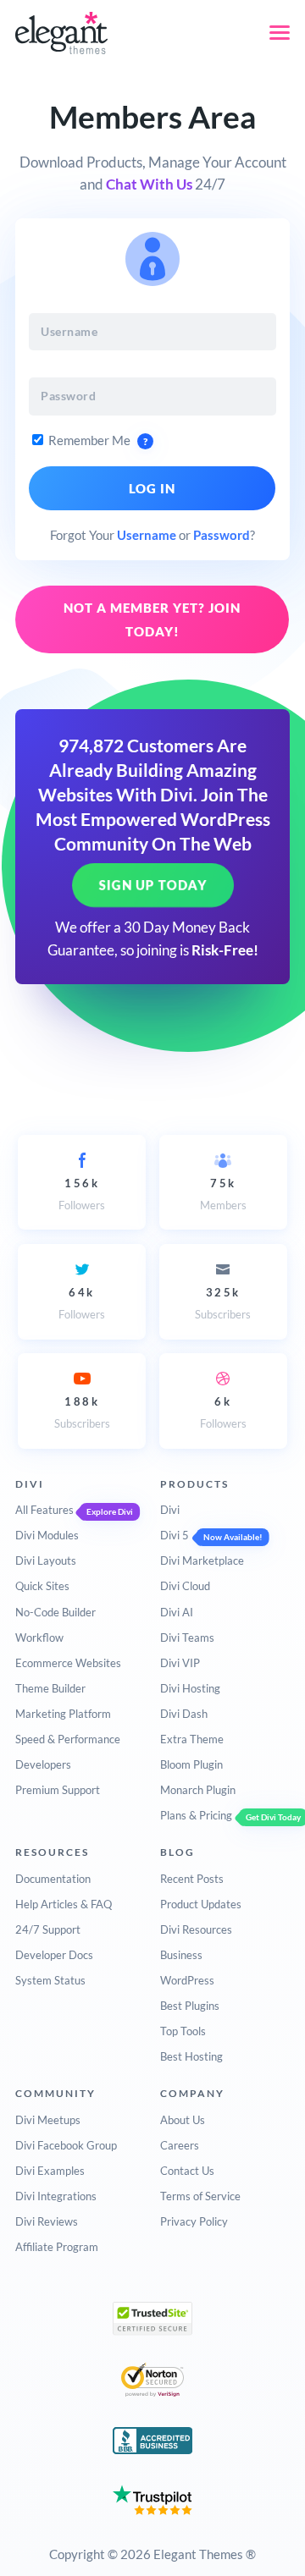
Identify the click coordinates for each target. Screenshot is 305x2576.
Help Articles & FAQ (64, 1904)
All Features (44, 1510)
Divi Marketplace (202, 1560)
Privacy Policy (194, 2221)
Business (181, 1955)
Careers (180, 2145)
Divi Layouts (46, 1560)
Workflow (39, 1638)
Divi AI (177, 1612)
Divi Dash (184, 1714)
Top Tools (183, 2031)
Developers (43, 1764)
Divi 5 (175, 1535)
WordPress (187, 1980)
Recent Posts (192, 1879)
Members (223, 1194)
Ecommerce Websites (68, 1663)
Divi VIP (180, 1663)
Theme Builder (50, 1688)
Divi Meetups (48, 2120)
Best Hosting (191, 2056)
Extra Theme (192, 1739)
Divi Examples (50, 2171)
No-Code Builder (55, 1612)
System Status (50, 1980)
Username (147, 535)
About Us (183, 2120)
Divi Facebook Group (66, 2145)
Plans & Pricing (196, 1815)
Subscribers (223, 1303)
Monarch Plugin (198, 1790)
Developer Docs (54, 1955)
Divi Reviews (47, 2221)
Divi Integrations (56, 2196)
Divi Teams (187, 1638)
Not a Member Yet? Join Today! (153, 619)
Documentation (53, 1879)
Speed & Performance (68, 1739)
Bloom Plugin (191, 1764)
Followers (82, 1194)
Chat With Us (149, 184)
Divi (170, 1510)
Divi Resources (196, 1929)
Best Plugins (190, 2006)
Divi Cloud (185, 1586)
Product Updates (201, 1904)
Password (222, 535)
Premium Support (58, 1790)
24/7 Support (48, 1929)
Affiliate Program (57, 2247)
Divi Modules (47, 1535)
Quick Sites (42, 1586)
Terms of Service (200, 2196)
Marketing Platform (63, 1714)
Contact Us (187, 2171)
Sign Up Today (153, 885)
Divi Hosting (190, 1688)
